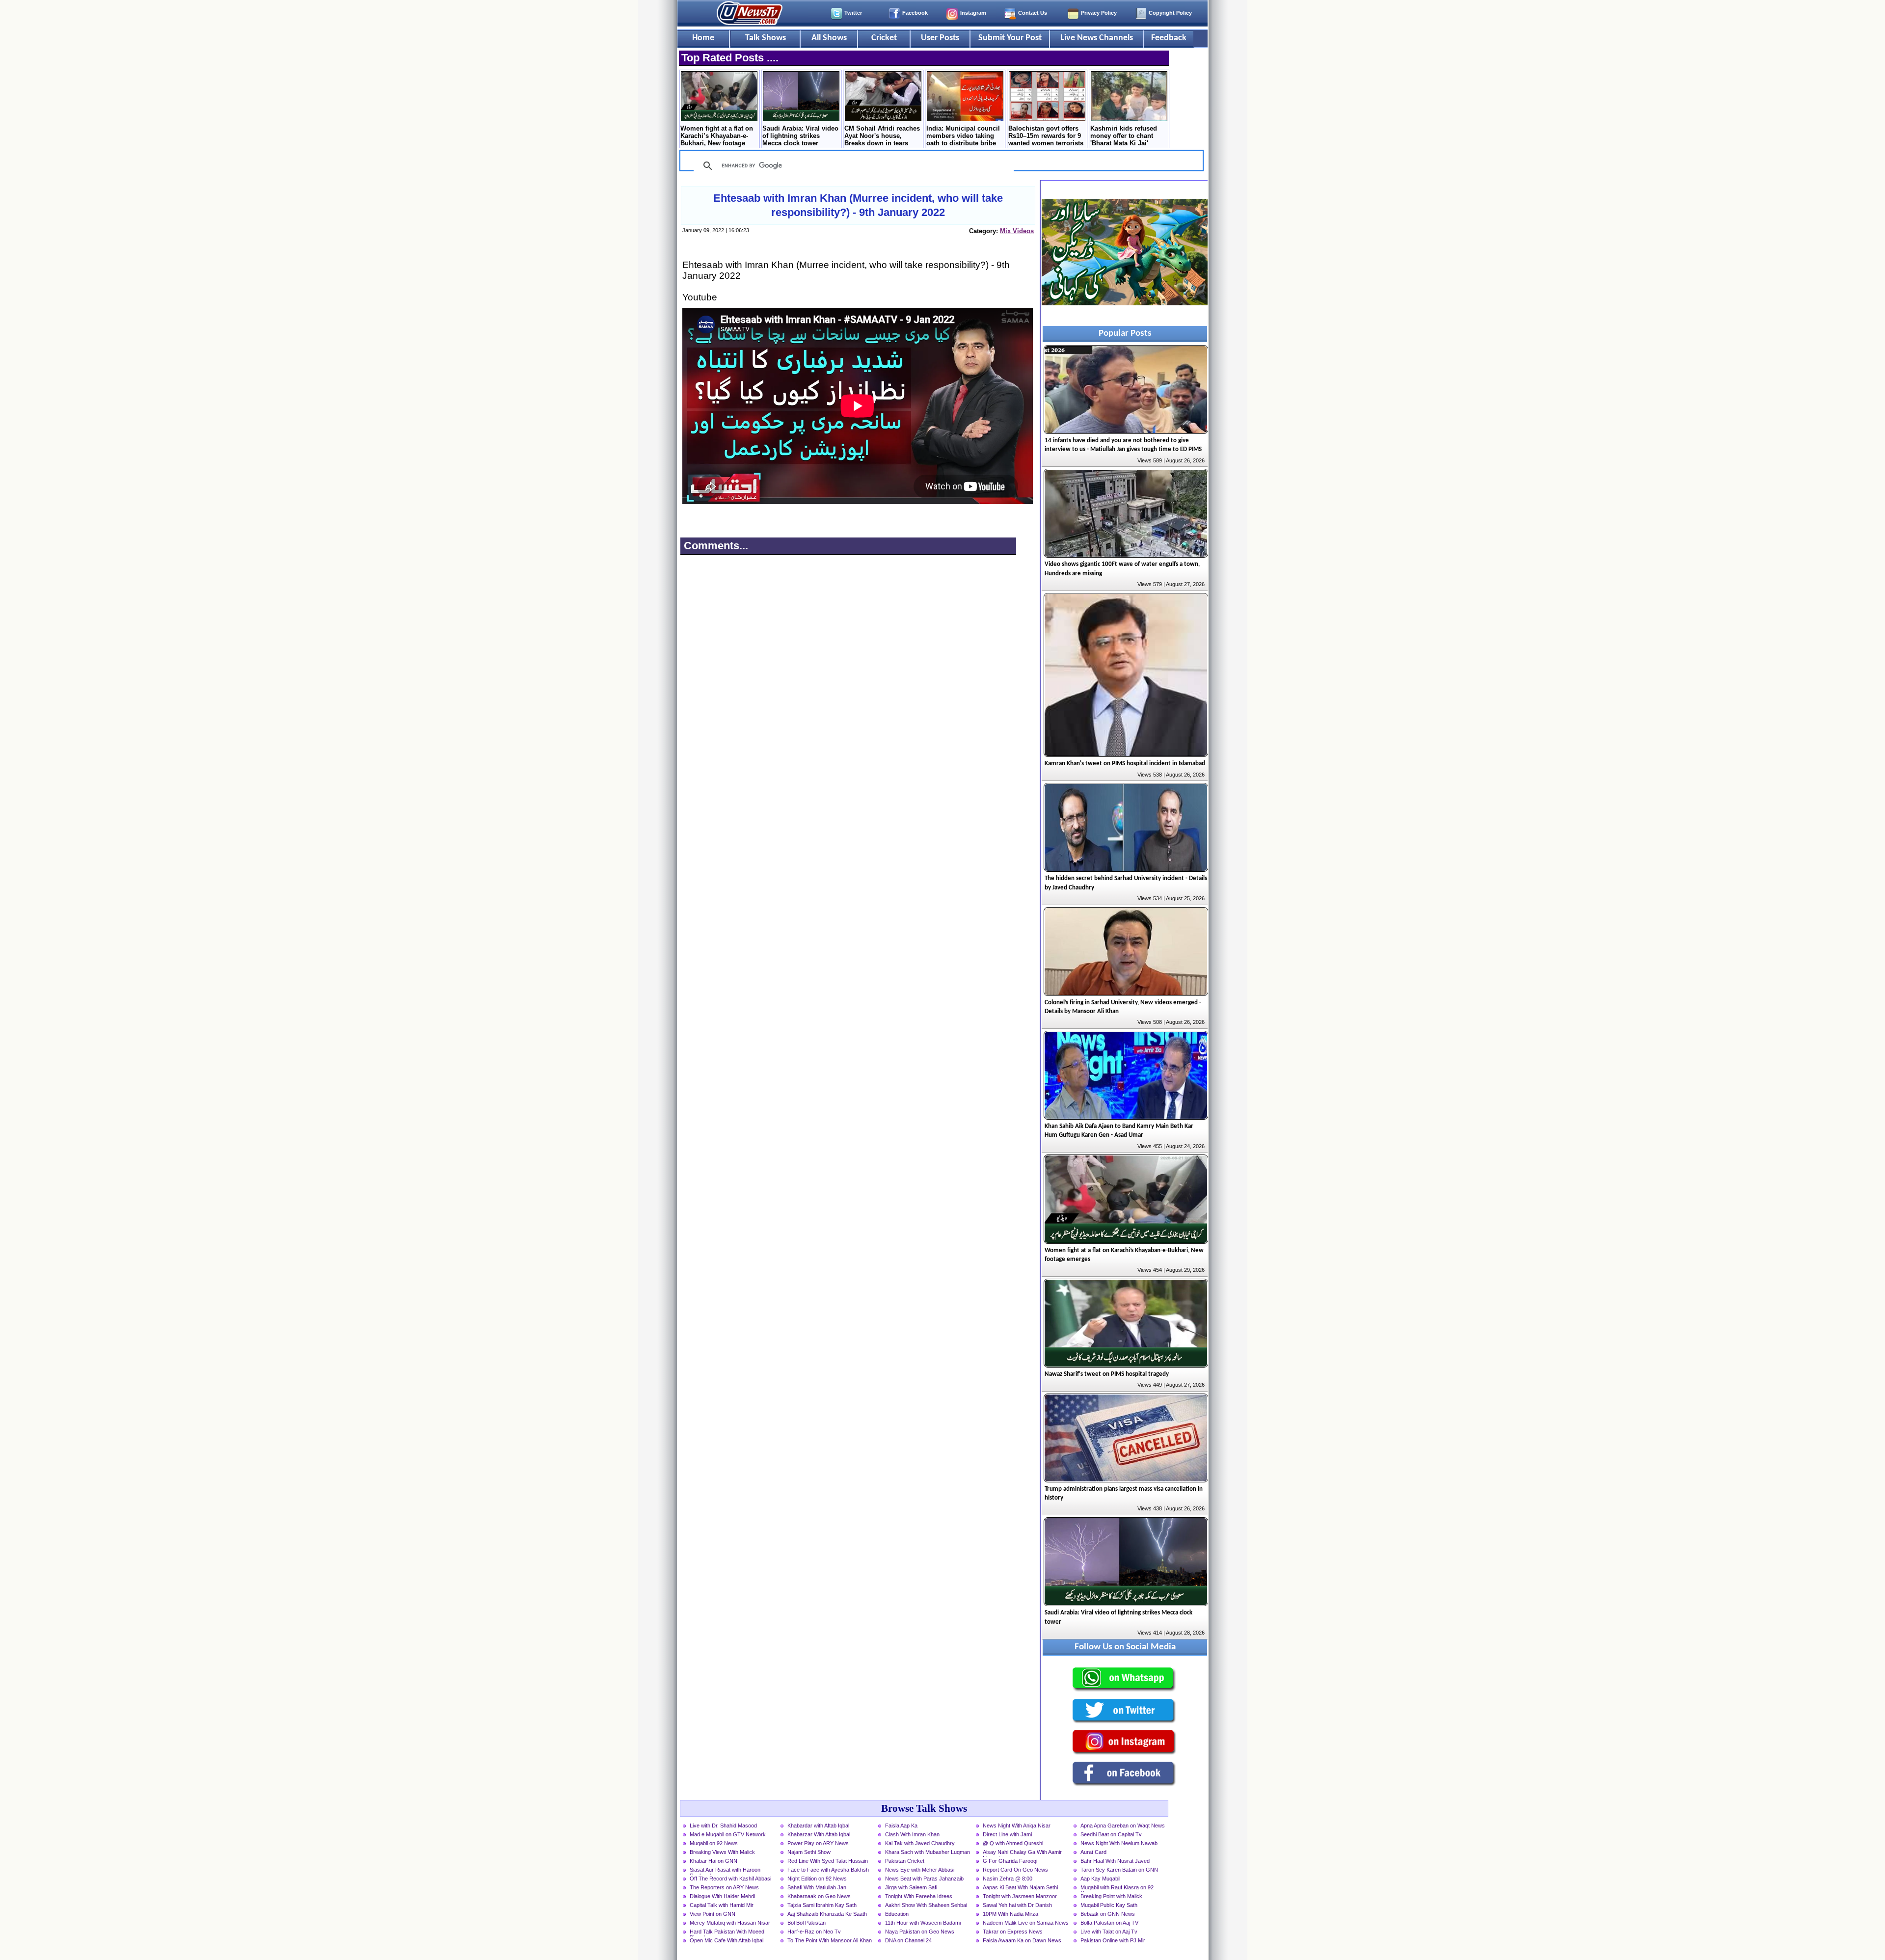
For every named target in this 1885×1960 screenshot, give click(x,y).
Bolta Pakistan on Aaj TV (1109, 1923)
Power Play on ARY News (818, 1843)
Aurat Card (1093, 1852)
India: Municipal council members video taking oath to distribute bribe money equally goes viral (965, 136)
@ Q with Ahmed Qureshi (1013, 1843)
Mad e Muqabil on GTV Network (728, 1834)
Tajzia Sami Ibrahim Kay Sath (822, 1905)
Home (703, 38)
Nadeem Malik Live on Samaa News (1026, 1923)
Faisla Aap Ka (901, 1826)
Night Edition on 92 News (817, 1879)
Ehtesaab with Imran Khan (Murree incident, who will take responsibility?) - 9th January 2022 (858, 205)
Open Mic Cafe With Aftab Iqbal (727, 1940)
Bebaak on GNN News (1108, 1914)
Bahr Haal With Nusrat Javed (1115, 1861)
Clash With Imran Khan (912, 1834)
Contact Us (1033, 13)
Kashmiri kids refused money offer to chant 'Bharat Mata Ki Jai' (1124, 136)
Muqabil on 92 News (714, 1843)
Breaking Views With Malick (722, 1852)
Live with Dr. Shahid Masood (723, 1826)
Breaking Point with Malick (1111, 1896)
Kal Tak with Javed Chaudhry (920, 1843)
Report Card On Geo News (1015, 1870)
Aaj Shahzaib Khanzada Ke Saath (827, 1914)
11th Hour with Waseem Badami (923, 1923)
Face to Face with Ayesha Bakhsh (828, 1870)
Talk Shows (766, 38)
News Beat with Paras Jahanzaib (924, 1879)
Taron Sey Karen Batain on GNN (1119, 1870)
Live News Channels (1097, 38)
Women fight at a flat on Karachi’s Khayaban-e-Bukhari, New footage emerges (717, 136)
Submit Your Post (1010, 38)
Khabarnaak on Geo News (819, 1896)
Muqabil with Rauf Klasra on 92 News (1117, 1888)
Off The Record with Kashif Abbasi (730, 1879)
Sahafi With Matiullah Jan (817, 1887)
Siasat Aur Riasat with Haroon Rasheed (725, 1871)
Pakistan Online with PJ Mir (1113, 1940)
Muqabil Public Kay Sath (1109, 1905)
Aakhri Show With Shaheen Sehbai (926, 1905)
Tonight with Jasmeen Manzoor (1020, 1896)
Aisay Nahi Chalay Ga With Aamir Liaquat (1022, 1853)
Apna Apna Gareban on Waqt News (1123, 1826)
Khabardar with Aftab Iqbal (818, 1826)
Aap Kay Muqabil (1100, 1879)
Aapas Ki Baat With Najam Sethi (1020, 1887)
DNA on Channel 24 (908, 1940)
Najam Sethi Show (809, 1852)
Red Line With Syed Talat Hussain (828, 1861)
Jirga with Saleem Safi (911, 1887)
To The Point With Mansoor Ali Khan (830, 1940)
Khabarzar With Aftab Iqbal (819, 1834)
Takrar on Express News (1013, 1932)
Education (897, 1914)
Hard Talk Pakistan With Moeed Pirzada (727, 1933)
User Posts (940, 38)
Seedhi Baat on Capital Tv (1111, 1834)
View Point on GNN (713, 1914)
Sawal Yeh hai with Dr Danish (1017, 1905)
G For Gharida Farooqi (1010, 1861)
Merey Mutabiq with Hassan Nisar (730, 1923)
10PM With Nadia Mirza (1010, 1914)
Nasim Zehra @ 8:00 (1008, 1879)
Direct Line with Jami (1007, 1834)
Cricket (884, 38)
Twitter (853, 13)
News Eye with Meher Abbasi (920, 1870)
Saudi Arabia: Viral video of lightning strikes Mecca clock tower (800, 136)
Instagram (973, 13)
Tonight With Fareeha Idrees (919, 1896)
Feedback (1169, 38)
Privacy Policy (1099, 13)
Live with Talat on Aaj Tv (1109, 1932)
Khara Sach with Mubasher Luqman (928, 1852)
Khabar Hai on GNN (714, 1861)
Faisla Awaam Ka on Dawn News (1022, 1940)
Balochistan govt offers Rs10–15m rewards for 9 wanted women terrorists (1046, 136)
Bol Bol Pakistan (807, 1923)
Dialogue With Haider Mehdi (722, 1896)
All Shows (829, 38)
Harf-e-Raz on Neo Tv (814, 1932)
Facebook (915, 13)
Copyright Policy (1170, 13)
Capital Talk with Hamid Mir (722, 1905)
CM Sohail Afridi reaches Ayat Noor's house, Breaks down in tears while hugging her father (882, 136)
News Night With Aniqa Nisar (1017, 1826)
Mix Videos (1017, 231)
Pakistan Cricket (905, 1861)
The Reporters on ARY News (724, 1887)
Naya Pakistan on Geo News (920, 1932)
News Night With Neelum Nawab (1119, 1843)
